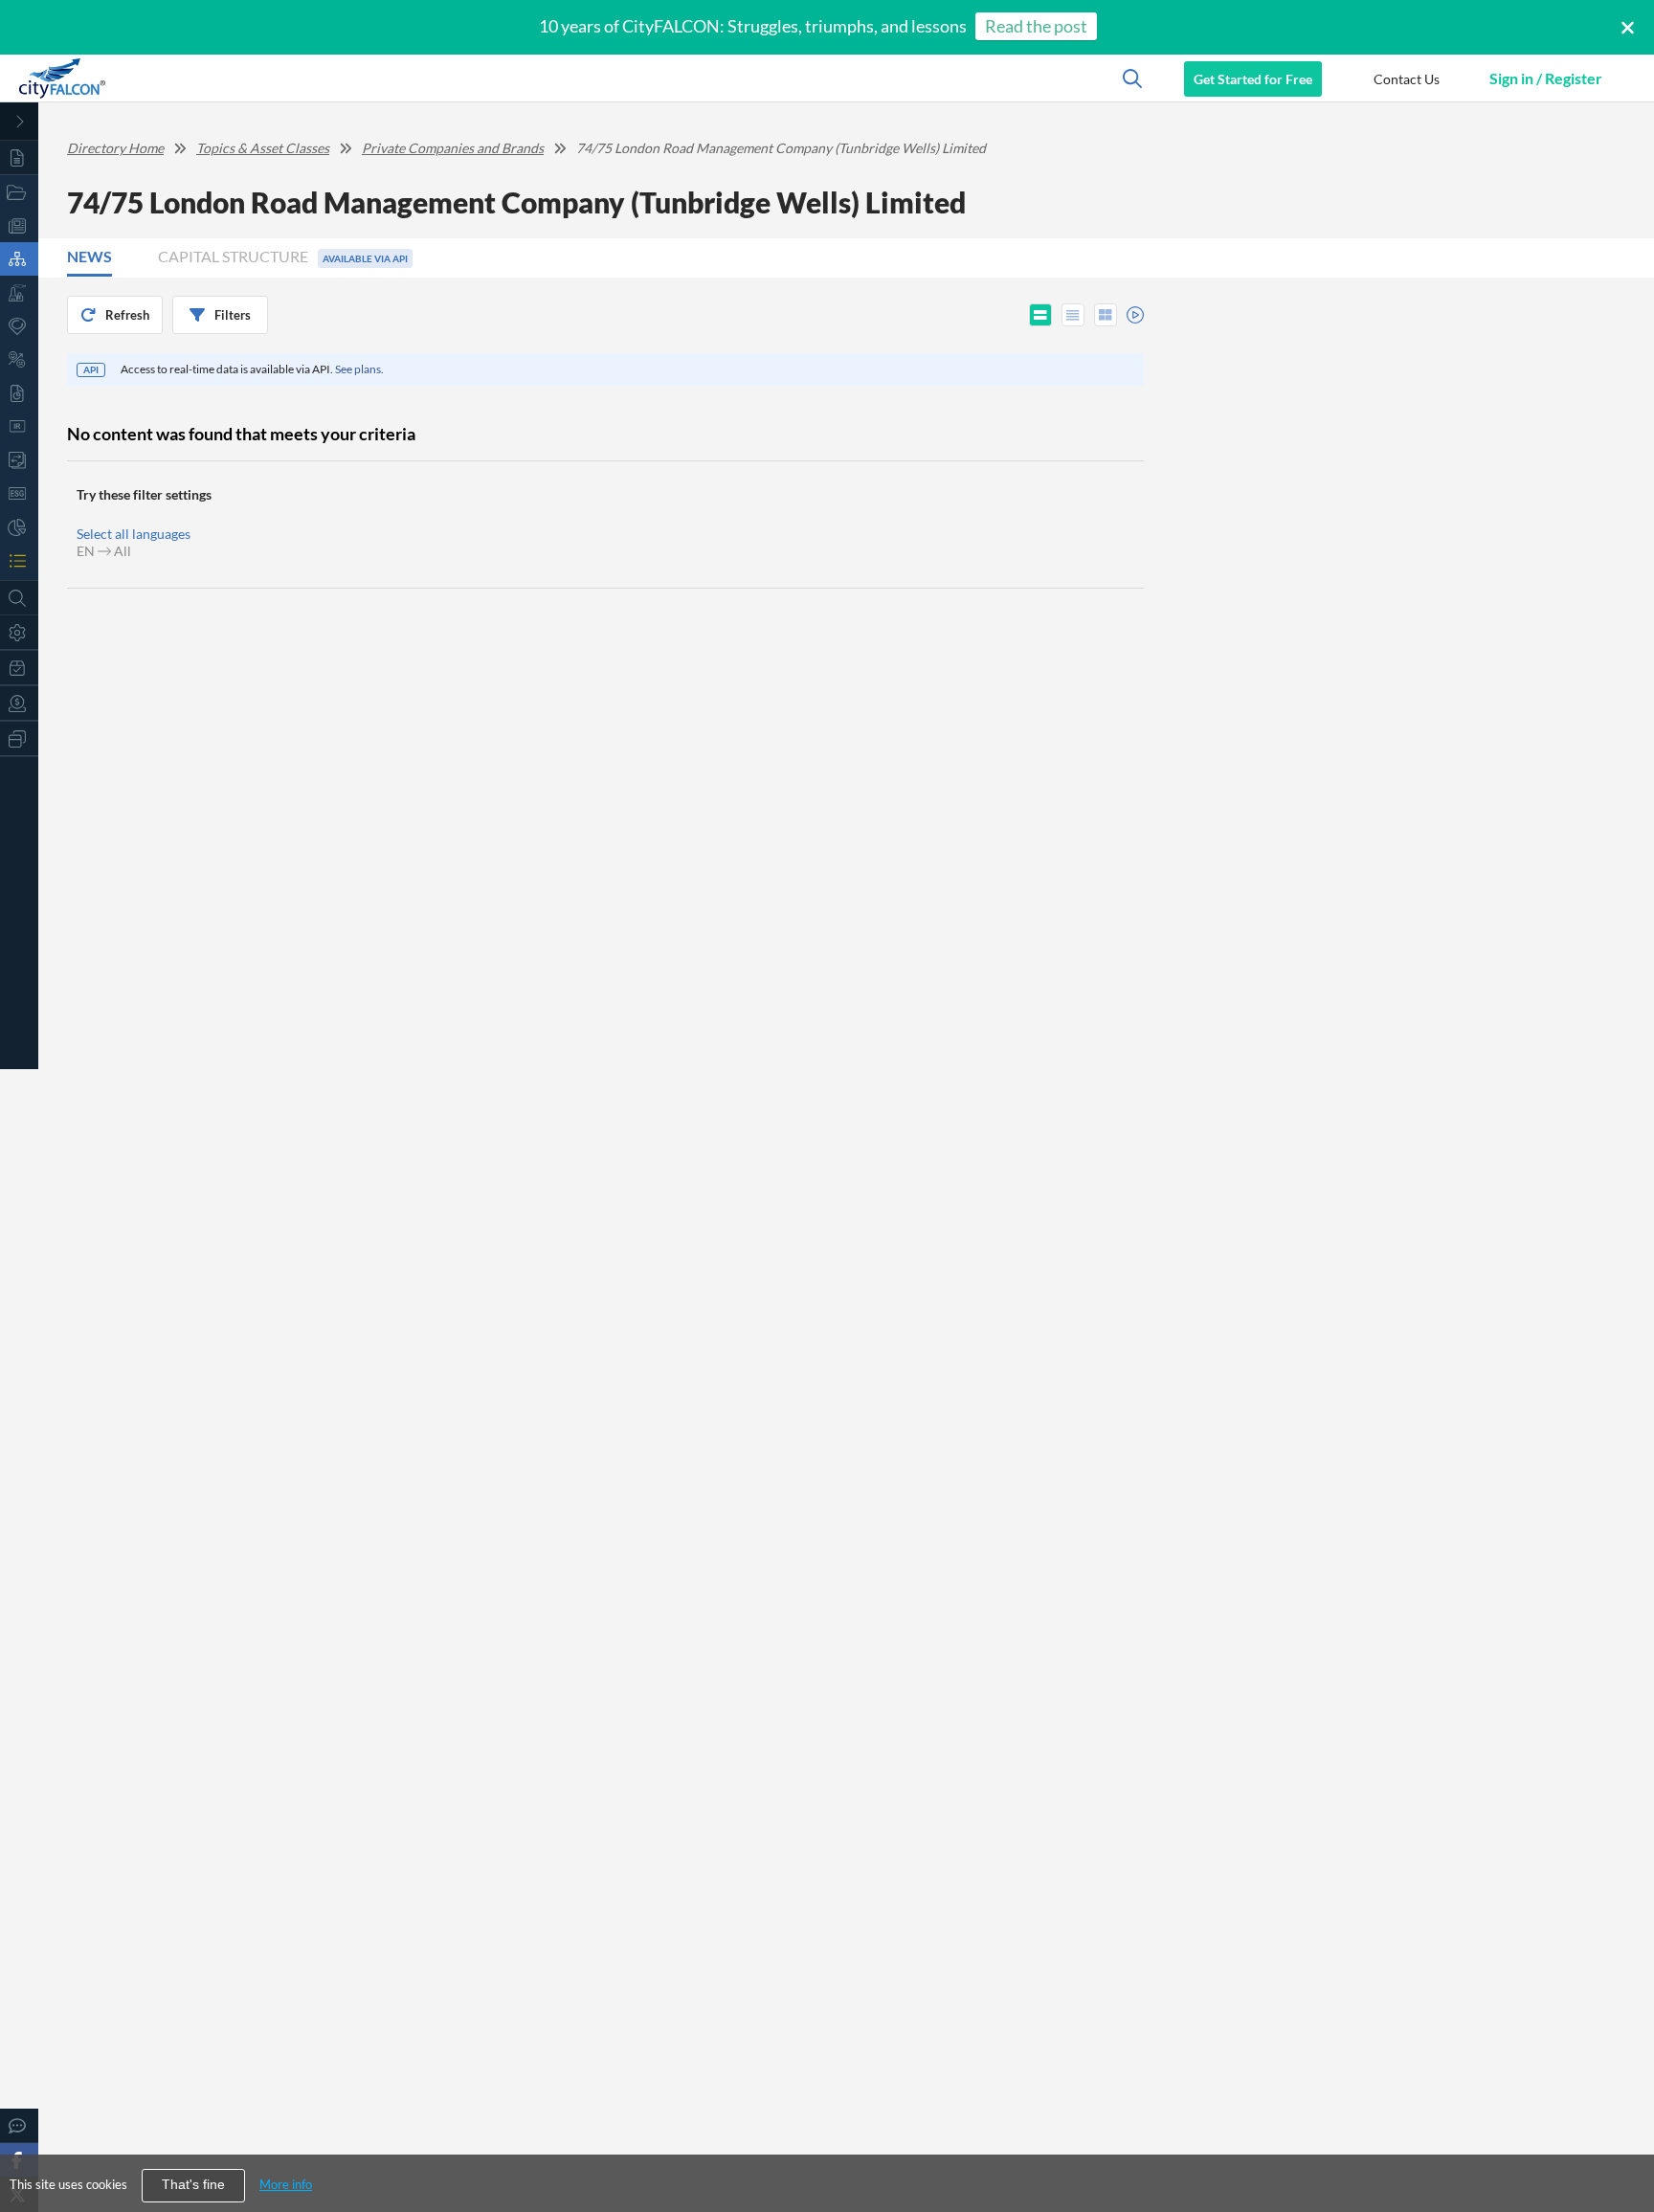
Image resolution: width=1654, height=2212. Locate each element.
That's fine (193, 2185)
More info (286, 2184)
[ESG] (19, 493)
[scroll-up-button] (1622, 2139)
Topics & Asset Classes (263, 148)
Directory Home (115, 148)
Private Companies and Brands (453, 148)
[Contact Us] (19, 2125)
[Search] (19, 598)
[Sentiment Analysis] (19, 359)
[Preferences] (19, 632)
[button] (1406, 78)
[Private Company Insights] (19, 527)
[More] (19, 738)
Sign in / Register (1546, 78)
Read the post (1036, 26)
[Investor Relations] (19, 426)
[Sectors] (19, 292)
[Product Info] (19, 668)
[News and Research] (19, 225)
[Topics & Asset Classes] (19, 259)
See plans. (359, 369)
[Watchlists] (19, 560)
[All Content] (19, 157)
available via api (365, 258)
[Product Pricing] (19, 703)
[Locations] (19, 326)
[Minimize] (19, 122)
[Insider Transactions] (19, 460)
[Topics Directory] (19, 192)
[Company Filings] (19, 393)
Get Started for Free (1253, 79)
